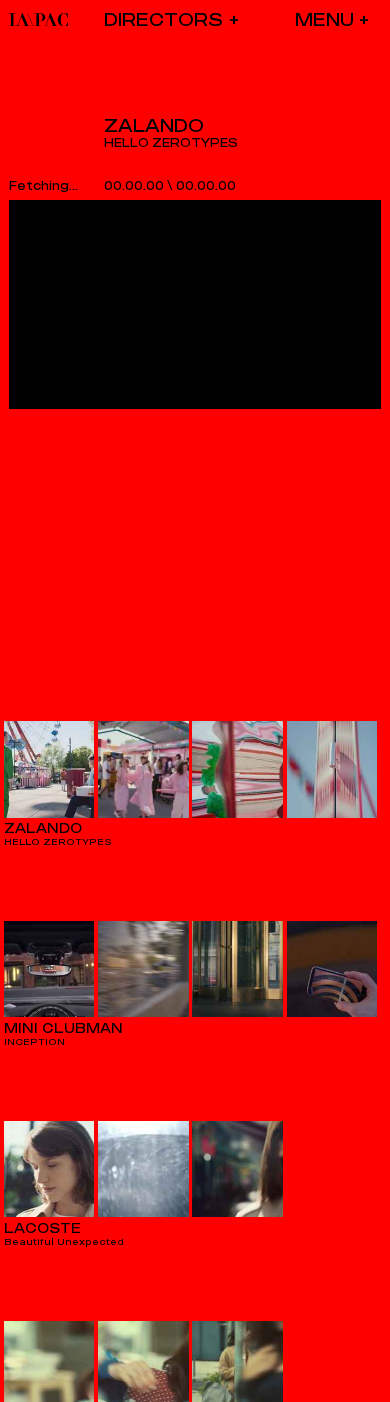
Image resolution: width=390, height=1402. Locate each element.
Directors (163, 19)
